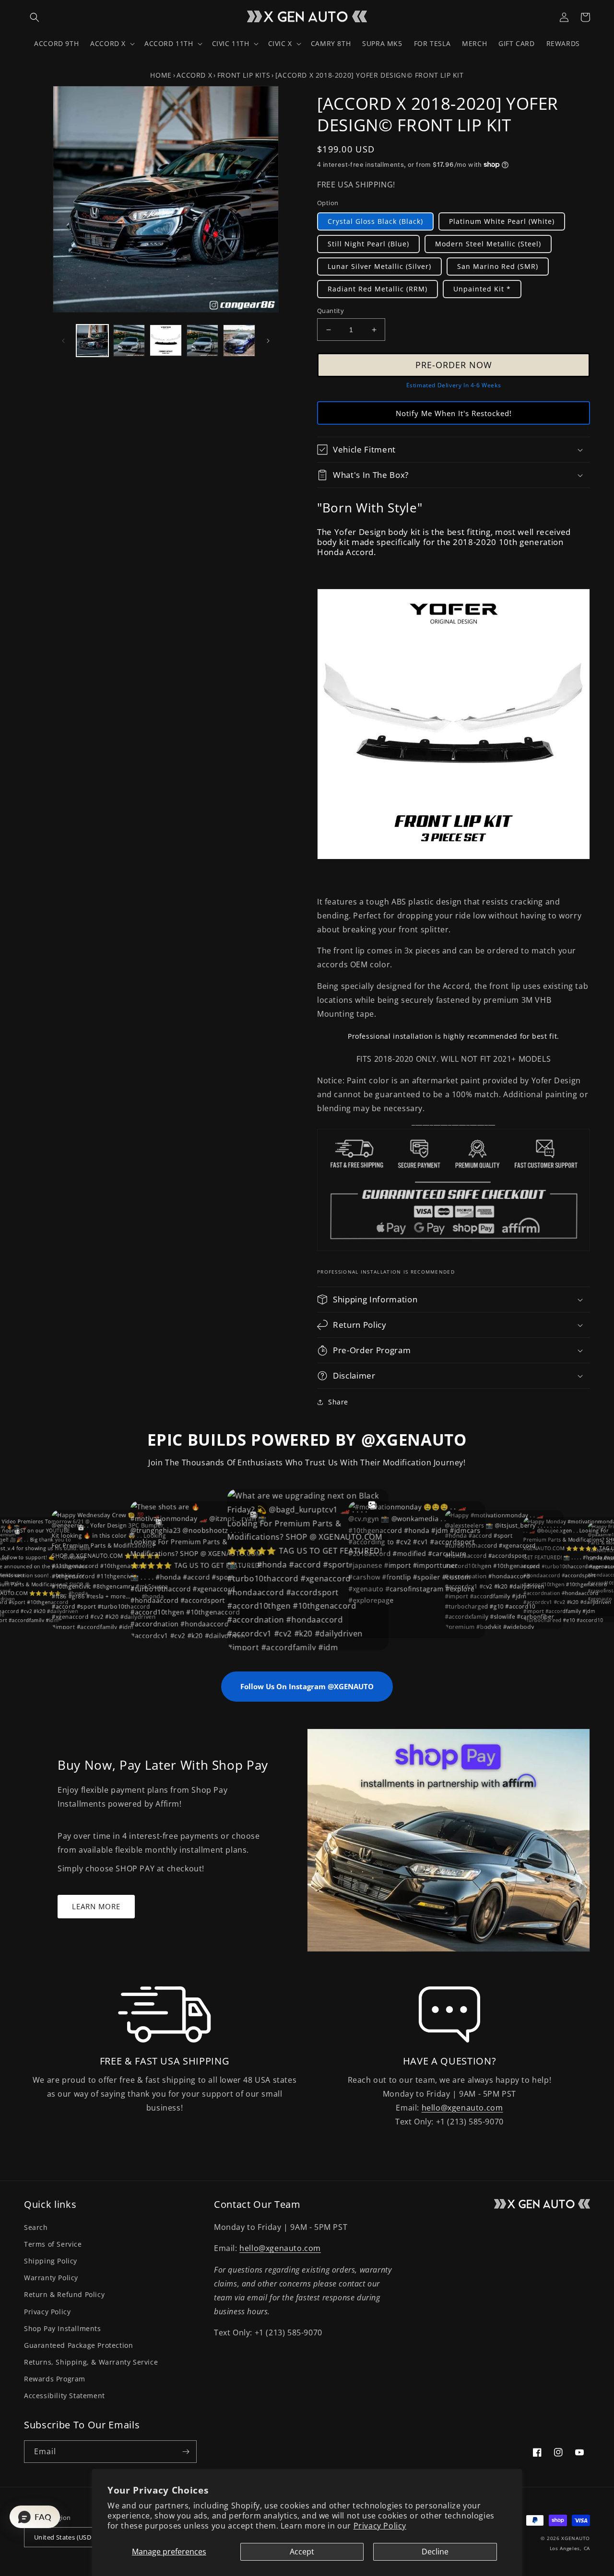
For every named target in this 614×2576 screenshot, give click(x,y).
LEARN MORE (96, 1906)
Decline (435, 2552)
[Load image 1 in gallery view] (92, 341)
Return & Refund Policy (64, 2294)
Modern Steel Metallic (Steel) (488, 244)
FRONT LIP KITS (244, 75)
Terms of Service (53, 2244)
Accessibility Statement (65, 2396)
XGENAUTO (576, 2538)
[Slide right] (268, 341)
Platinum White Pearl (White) (502, 221)
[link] (164, 2015)
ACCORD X (194, 75)
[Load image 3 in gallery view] (166, 341)
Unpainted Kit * (482, 289)
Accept (302, 2552)
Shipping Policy (51, 2261)
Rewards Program (55, 2379)
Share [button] (338, 1402)
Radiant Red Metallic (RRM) (378, 289)
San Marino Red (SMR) (498, 266)
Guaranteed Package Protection (78, 2345)
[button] (35, 17)
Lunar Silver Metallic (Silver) (379, 266)
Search (36, 2227)
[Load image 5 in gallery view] (239, 341)
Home (161, 75)
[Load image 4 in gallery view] (203, 341)
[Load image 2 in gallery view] (129, 341)
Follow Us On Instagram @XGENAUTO (307, 1686)
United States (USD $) (66, 2537)
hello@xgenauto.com (462, 2108)
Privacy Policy (380, 2526)
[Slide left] (63, 341)
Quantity (331, 311)
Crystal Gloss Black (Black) (375, 221)
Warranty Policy (51, 2278)
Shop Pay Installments (63, 2328)
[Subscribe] (186, 2452)
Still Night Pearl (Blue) (368, 244)
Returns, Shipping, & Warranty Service (91, 2362)
